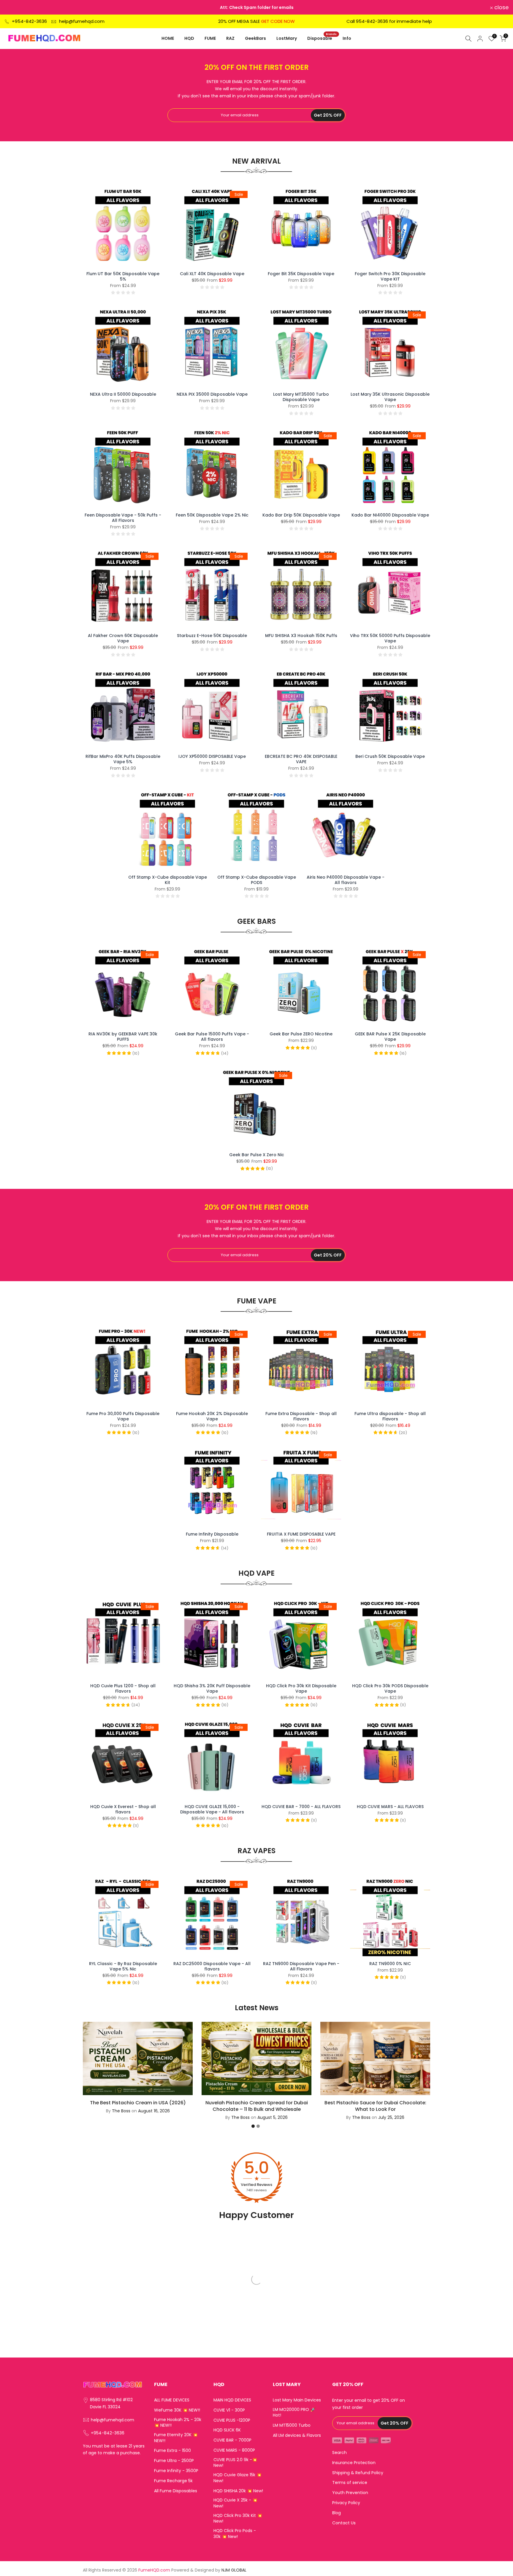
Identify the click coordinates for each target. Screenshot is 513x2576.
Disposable (322, 38)
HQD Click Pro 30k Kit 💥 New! (238, 2519)
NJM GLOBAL (234, 2570)
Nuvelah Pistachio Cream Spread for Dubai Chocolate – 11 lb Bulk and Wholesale (257, 2106)
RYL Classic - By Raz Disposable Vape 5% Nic (123, 1966)
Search (339, 2453)
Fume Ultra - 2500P (174, 2461)
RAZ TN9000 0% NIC (390, 1964)
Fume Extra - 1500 (172, 2451)
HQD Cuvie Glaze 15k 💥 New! (237, 2478)
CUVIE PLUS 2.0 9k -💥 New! (235, 2463)
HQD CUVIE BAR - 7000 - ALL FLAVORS (301, 1807)
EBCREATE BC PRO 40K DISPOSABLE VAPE (301, 759)
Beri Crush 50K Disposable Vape (390, 756)
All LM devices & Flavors (297, 2435)
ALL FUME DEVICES (172, 2400)
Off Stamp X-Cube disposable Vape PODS (257, 880)
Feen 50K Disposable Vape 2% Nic (212, 515)
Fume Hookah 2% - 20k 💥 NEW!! (178, 2423)
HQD (189, 38)
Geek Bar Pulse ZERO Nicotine (301, 1034)
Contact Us (344, 2523)
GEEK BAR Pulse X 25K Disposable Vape (390, 1037)
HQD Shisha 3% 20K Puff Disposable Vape (212, 1688)
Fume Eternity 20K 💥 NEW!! (176, 2438)
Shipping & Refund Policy (358, 2473)
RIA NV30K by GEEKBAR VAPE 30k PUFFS (123, 1037)
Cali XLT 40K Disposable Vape (212, 274)
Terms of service (350, 2483)
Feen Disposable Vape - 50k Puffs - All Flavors (123, 518)
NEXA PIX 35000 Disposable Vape (212, 394)
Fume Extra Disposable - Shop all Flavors (301, 1416)
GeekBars (255, 38)
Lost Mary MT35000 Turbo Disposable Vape (301, 397)
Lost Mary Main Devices (297, 2400)
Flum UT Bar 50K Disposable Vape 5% (123, 276)
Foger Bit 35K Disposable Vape (301, 274)
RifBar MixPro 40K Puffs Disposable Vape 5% (123, 759)
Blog (337, 2513)
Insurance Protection (354, 2463)
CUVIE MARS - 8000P (234, 2450)
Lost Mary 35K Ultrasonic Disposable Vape (390, 397)
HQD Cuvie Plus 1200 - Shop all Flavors (123, 1688)
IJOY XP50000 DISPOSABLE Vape (212, 756)
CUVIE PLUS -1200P (232, 2420)
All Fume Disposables (176, 2491)
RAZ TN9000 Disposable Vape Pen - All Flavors (301, 1966)
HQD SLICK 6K (227, 2430)
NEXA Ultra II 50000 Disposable (123, 394)
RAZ (230, 38)
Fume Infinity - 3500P (176, 2471)
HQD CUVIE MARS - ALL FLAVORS (390, 1807)
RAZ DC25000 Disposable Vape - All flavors (212, 1966)
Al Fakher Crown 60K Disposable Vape (123, 638)
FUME (210, 38)
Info (347, 38)
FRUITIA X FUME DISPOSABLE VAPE (301, 1534)
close (15, 7)
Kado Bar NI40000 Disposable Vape (390, 515)
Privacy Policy (346, 2503)
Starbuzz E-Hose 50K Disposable (212, 636)
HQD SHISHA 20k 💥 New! (238, 2491)
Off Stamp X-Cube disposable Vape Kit (168, 880)
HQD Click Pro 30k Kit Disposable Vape (301, 1688)
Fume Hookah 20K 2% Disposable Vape (212, 1416)
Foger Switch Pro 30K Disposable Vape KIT (390, 276)
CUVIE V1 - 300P (229, 2410)
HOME (168, 38)
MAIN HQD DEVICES (232, 2400)
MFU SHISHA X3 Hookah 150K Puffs (301, 636)
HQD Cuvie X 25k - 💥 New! (235, 2503)
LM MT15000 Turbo (292, 2425)
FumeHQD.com (154, 2570)
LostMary (287, 38)
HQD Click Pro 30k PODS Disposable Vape (390, 1688)
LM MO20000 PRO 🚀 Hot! (294, 2413)
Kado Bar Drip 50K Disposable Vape (301, 515)
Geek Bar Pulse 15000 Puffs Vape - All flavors (212, 1037)
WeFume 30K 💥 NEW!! (177, 2410)
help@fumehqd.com (82, 21)
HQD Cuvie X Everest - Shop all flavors (123, 1809)
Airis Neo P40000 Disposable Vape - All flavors (346, 880)
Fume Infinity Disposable (212, 1534)
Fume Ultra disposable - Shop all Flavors (390, 1416)
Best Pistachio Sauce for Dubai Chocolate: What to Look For (375, 2106)
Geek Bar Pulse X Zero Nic (257, 1155)
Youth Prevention (350, 2493)
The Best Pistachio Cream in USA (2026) (138, 2102)
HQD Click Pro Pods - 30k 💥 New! (235, 2534)
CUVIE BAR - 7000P (232, 2440)
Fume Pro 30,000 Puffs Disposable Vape (123, 1416)
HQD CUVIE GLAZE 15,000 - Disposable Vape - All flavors (212, 1809)
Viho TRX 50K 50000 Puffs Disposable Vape (390, 638)
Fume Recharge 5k (173, 2481)
